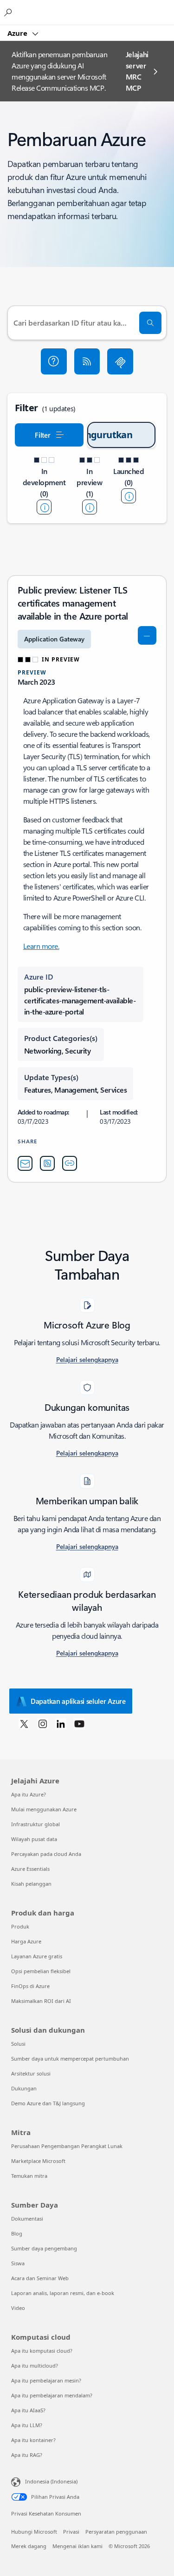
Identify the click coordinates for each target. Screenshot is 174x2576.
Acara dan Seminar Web (40, 2278)
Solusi (18, 2044)
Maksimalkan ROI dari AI (41, 2001)
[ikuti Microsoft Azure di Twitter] (24, 1723)
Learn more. (41, 946)
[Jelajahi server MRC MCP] (120, 361)
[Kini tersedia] (129, 496)
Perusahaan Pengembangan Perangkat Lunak (67, 2146)
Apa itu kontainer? (33, 2440)
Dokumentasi (27, 2219)
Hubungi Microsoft (34, 2532)
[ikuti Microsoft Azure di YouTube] (79, 1723)
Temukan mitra (29, 2176)
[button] (54, 361)
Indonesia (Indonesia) (51, 2481)
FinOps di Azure (30, 1986)
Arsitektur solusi (31, 2073)
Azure (18, 33)
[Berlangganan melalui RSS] (87, 361)
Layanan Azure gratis (37, 1956)
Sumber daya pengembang (44, 2248)
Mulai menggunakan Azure (44, 1809)
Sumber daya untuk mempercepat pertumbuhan (70, 2059)
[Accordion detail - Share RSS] (47, 1163)
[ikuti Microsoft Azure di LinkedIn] (61, 1723)
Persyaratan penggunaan (116, 2532)
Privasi (71, 2532)
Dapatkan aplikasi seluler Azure (78, 1701)
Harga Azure (26, 1941)
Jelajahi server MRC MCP (137, 71)
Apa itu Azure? (29, 1794)
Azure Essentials (30, 1869)
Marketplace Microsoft (38, 2161)
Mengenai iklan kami (77, 2546)
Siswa (18, 2263)
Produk (20, 1926)
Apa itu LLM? (27, 2425)
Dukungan (24, 2088)
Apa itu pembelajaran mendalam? (52, 2395)
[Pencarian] (150, 323)
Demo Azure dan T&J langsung (48, 2103)
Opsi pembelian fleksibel (41, 1971)
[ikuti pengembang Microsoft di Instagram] (43, 1723)
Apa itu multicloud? (35, 2366)
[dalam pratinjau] (90, 507)
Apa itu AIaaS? (28, 2410)
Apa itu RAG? (27, 2455)
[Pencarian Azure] (9, 12)
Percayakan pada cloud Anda (46, 1854)
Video (18, 2308)
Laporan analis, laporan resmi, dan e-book (63, 2293)
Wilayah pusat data (34, 1839)
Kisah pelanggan (31, 1884)
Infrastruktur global (35, 1824)
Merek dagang (29, 2546)
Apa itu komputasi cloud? (42, 2351)
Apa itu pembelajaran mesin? (46, 2380)
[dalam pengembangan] (44, 507)
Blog (17, 2233)
